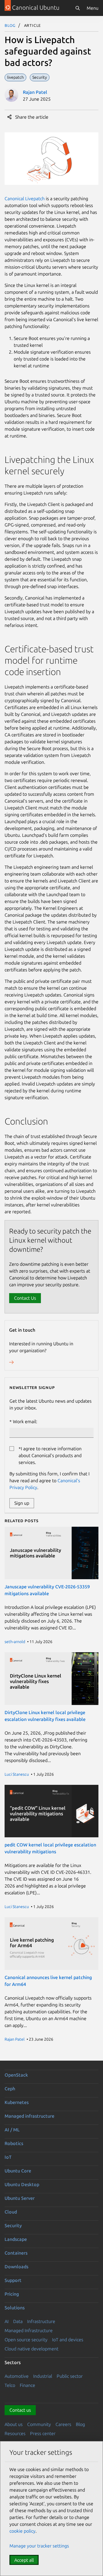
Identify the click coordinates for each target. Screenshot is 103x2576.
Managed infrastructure (29, 2116)
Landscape (16, 2239)
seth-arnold (15, 1642)
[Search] (78, 8)
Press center (43, 2433)
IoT (8, 2157)
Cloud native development (31, 2349)
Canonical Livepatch (25, 199)
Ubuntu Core (18, 2171)
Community (39, 2424)
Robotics (14, 2143)
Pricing (12, 2294)
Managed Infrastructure (29, 2330)
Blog (10, 25)
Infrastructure (41, 2321)
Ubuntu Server (20, 2198)
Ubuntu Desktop (22, 2184)
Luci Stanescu (17, 1774)
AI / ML (12, 2130)
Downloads (16, 2267)
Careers (63, 2424)
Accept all (24, 2560)
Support (13, 2280)
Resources (15, 2433)
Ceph (10, 2089)
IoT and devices (68, 2340)
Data (18, 2321)
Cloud (11, 2212)
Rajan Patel (35, 92)
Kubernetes (17, 2102)
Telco (10, 2385)
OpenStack (16, 2075)
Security (13, 2225)
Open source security (26, 2340)
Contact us (20, 2410)
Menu (93, 8)
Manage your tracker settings (39, 2546)
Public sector (70, 2376)
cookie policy (22, 2531)
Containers (16, 2253)
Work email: (25, 1421)
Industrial (43, 2376)
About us (14, 2424)
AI (7, 2321)
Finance (27, 2385)
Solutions (15, 2308)
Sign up (22, 1503)
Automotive (17, 2376)
